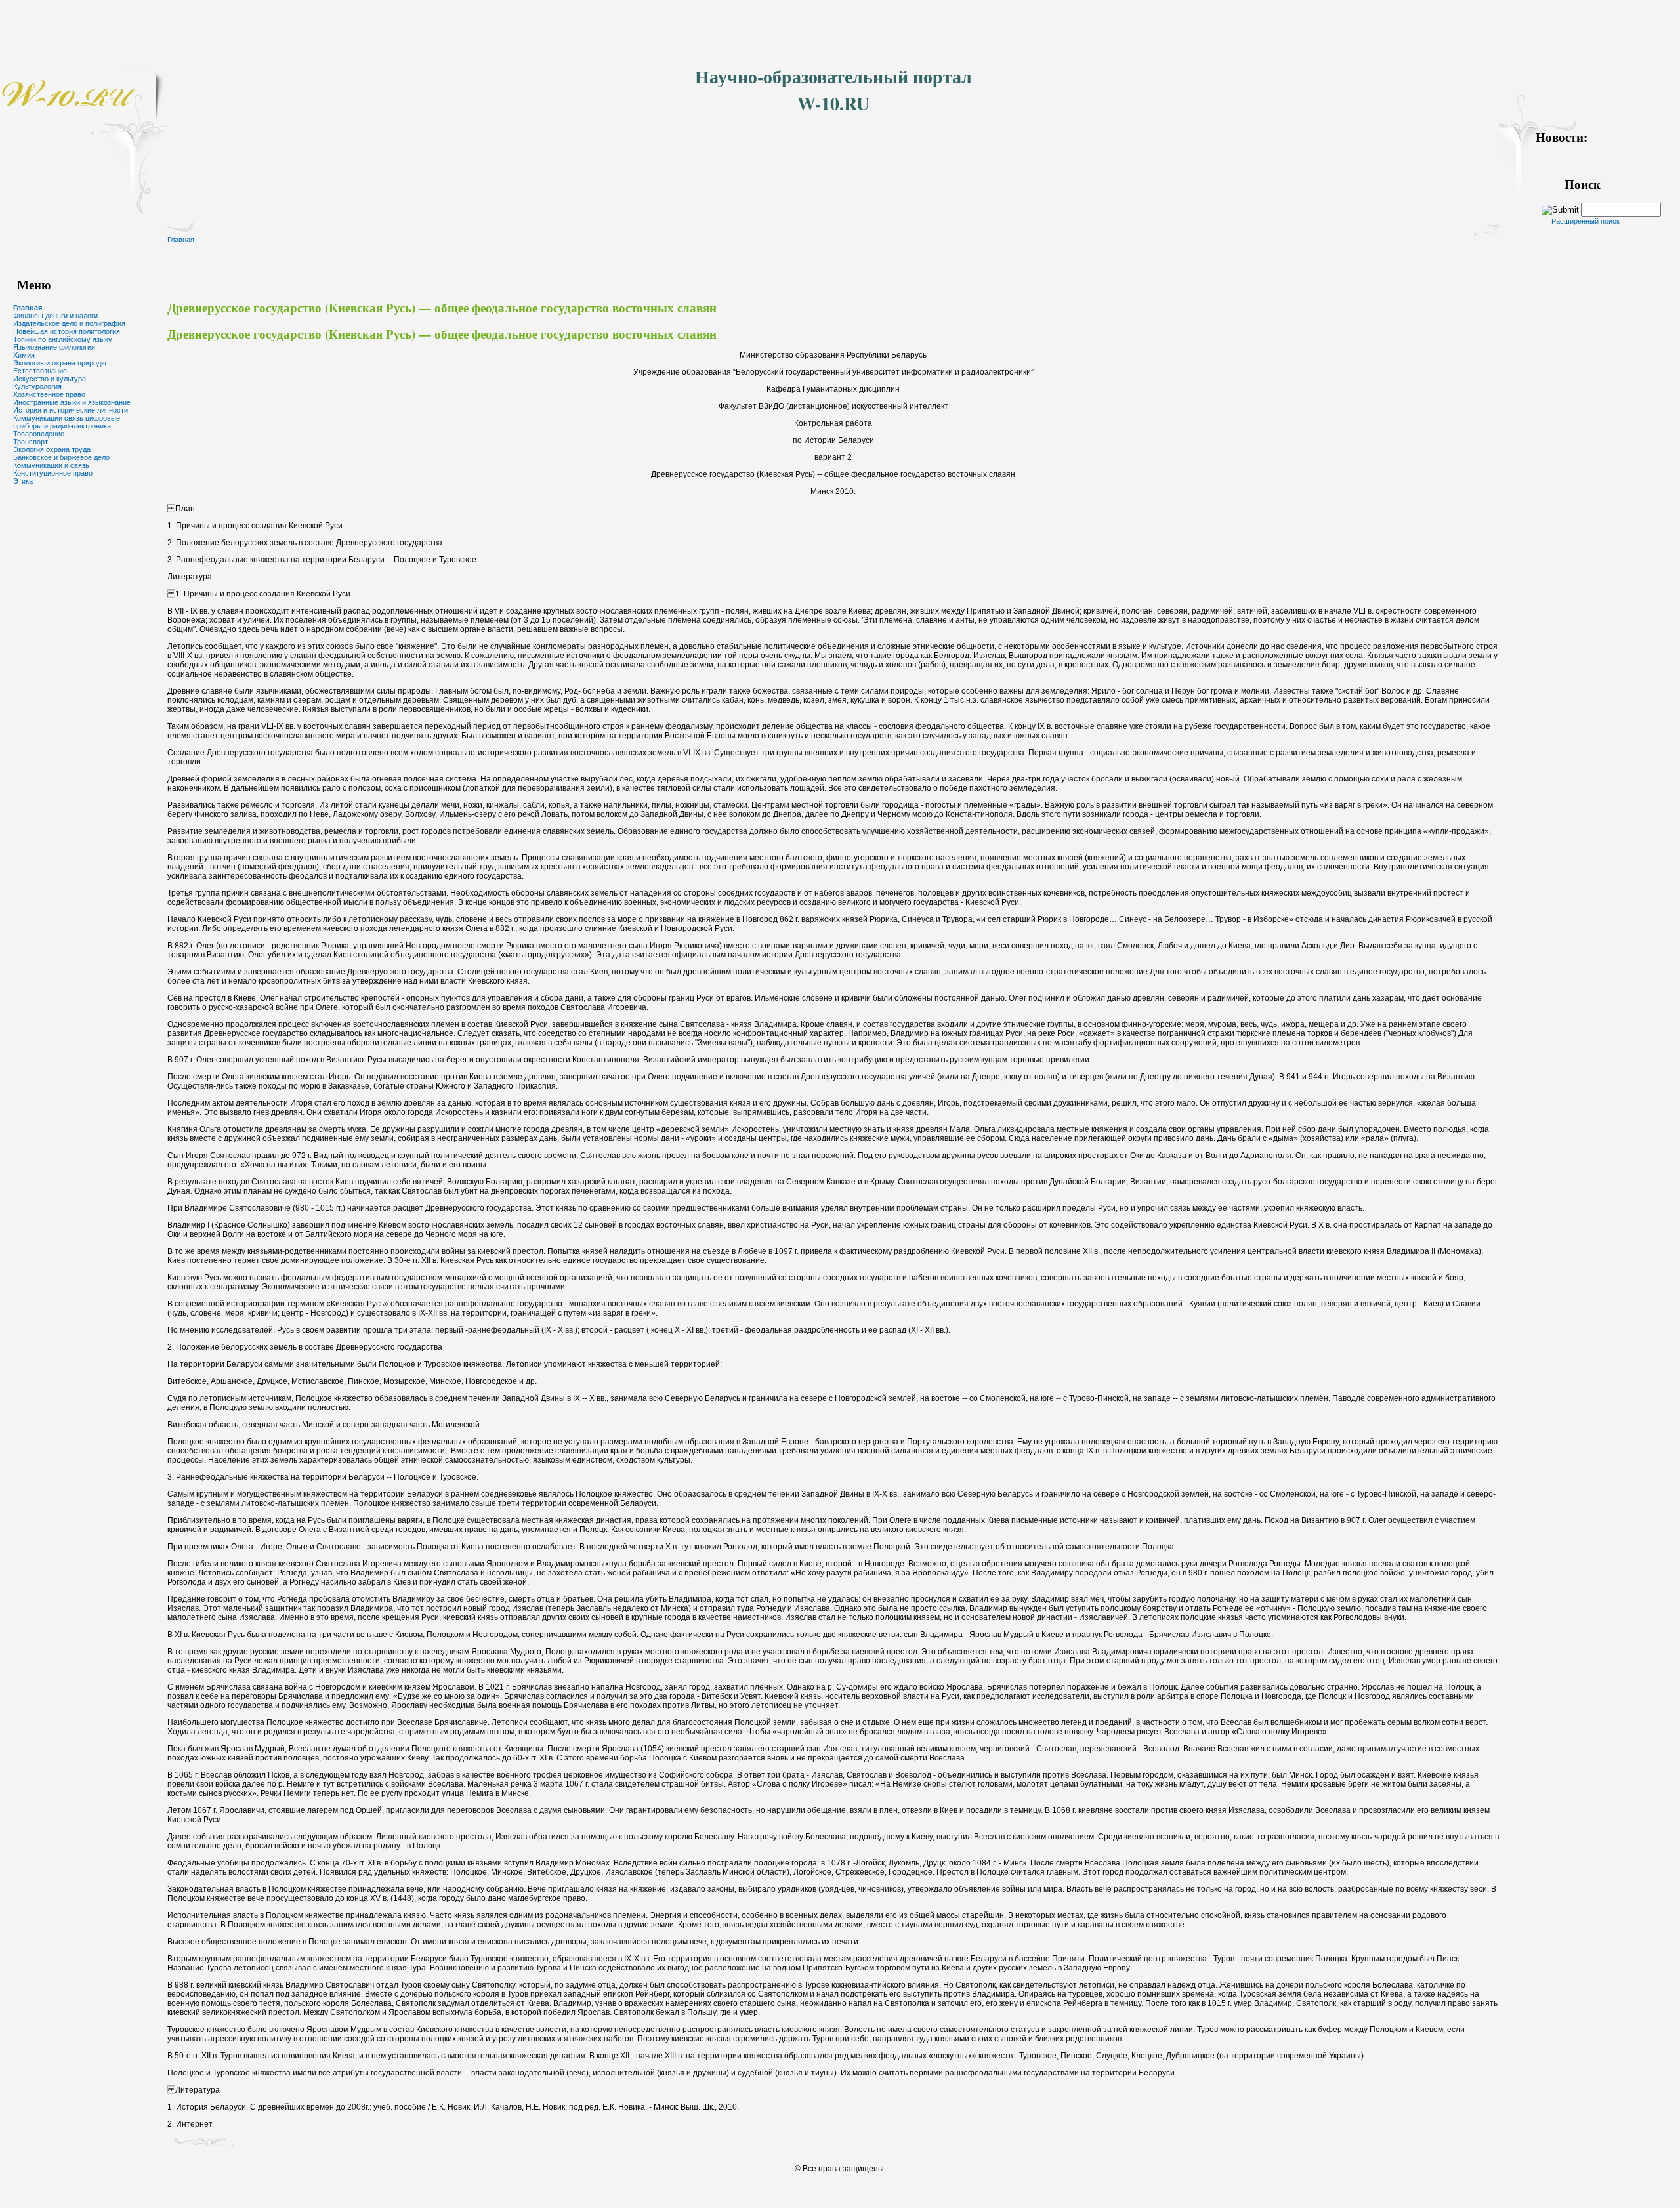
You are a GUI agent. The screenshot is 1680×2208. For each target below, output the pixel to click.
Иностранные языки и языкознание (72, 402)
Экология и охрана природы (60, 363)
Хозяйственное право (49, 394)
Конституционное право (53, 473)
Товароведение (39, 434)
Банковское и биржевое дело (61, 457)
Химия (24, 355)
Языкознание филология (54, 347)
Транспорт (31, 442)
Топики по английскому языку (63, 339)
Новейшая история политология (67, 331)
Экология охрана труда (52, 449)
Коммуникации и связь (51, 465)
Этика (23, 481)
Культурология (37, 386)
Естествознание (40, 371)
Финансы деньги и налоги (55, 316)
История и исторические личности (71, 410)
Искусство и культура (50, 379)
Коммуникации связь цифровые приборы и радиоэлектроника (67, 422)
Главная (28, 308)
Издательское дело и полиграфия (69, 323)
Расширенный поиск (1585, 221)
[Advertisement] (239, 30)
